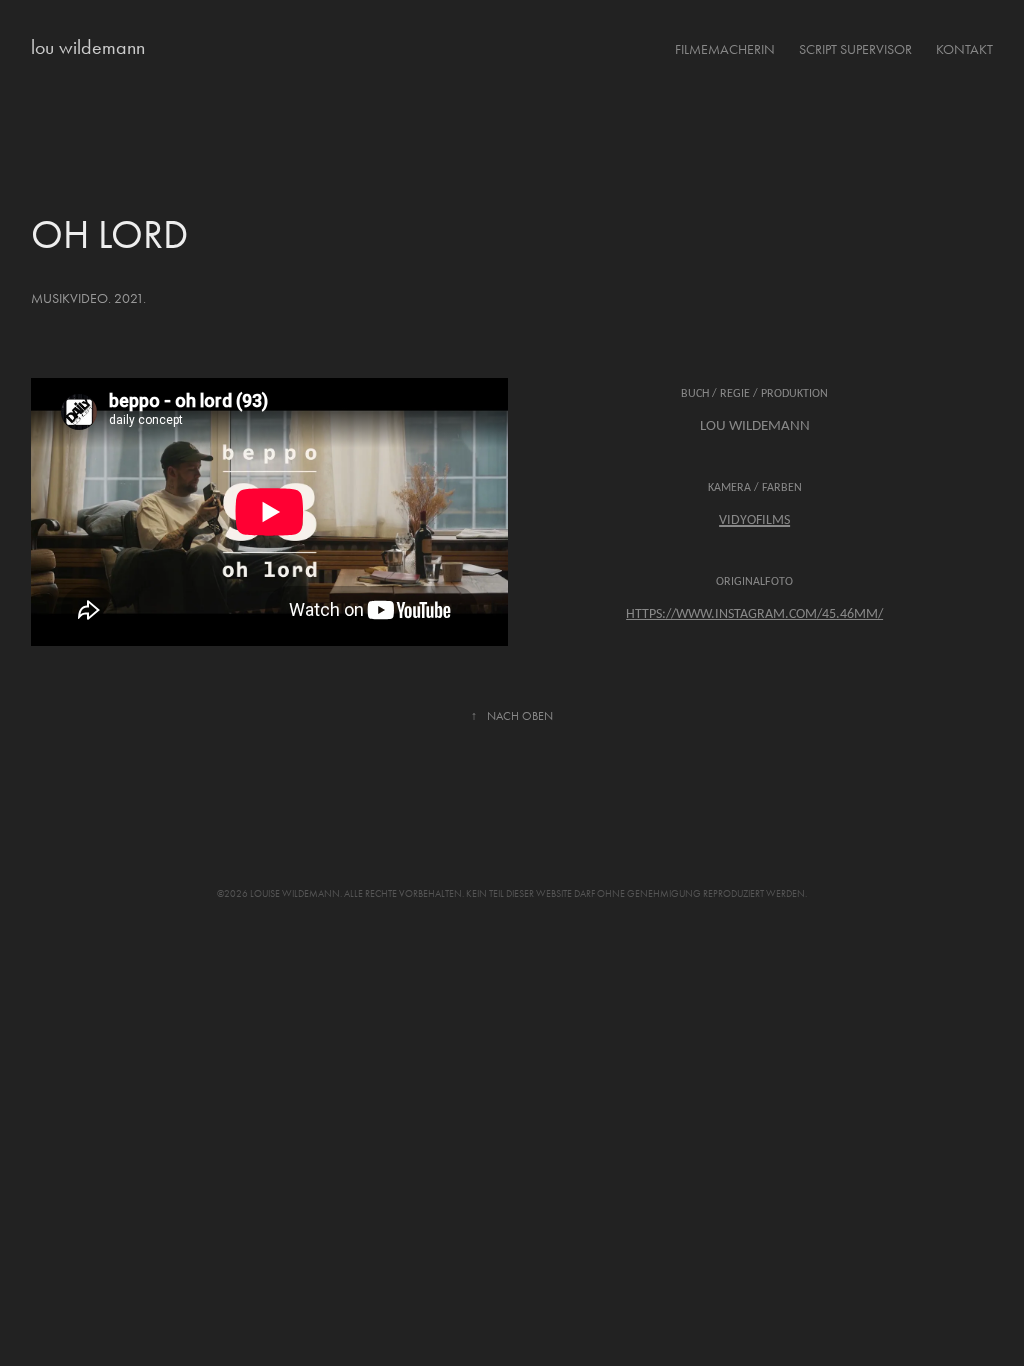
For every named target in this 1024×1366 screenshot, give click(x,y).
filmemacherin (725, 49)
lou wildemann (88, 47)
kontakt (964, 49)
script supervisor (855, 49)
